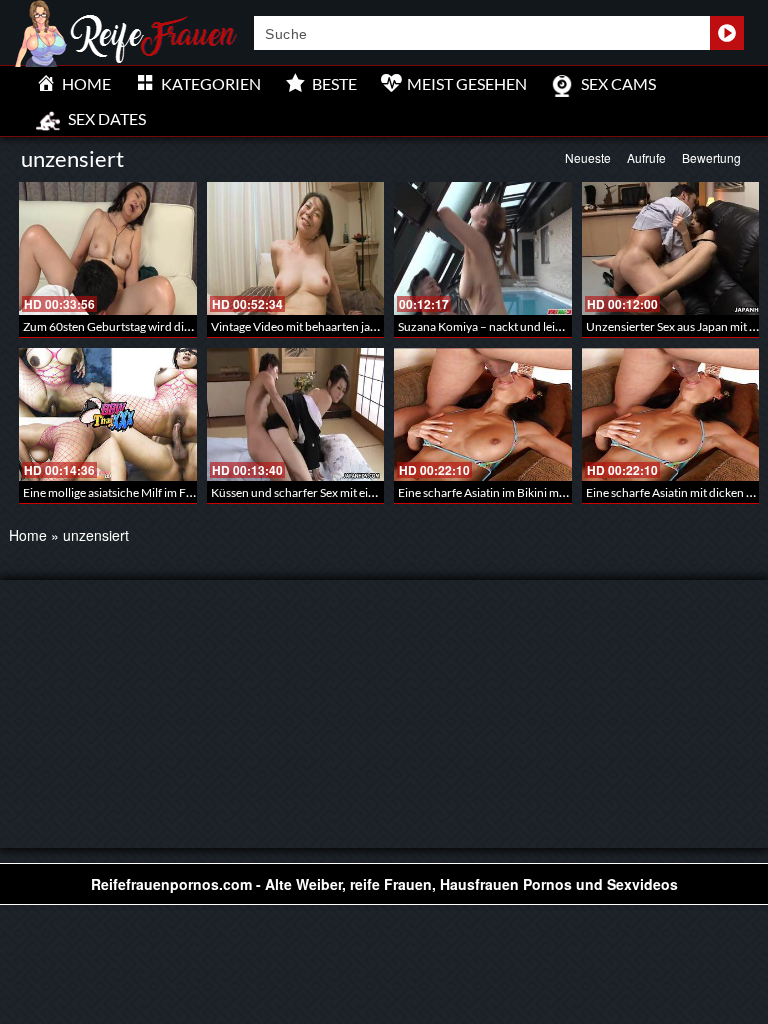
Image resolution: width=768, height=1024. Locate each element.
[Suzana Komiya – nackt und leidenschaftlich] (483, 248)
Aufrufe (646, 157)
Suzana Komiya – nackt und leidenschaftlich (512, 326)
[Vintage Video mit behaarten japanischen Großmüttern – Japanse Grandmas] (296, 248)
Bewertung (711, 157)
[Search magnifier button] (727, 33)
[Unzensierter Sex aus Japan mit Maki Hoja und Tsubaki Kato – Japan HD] (671, 248)
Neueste (588, 157)
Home (28, 535)
